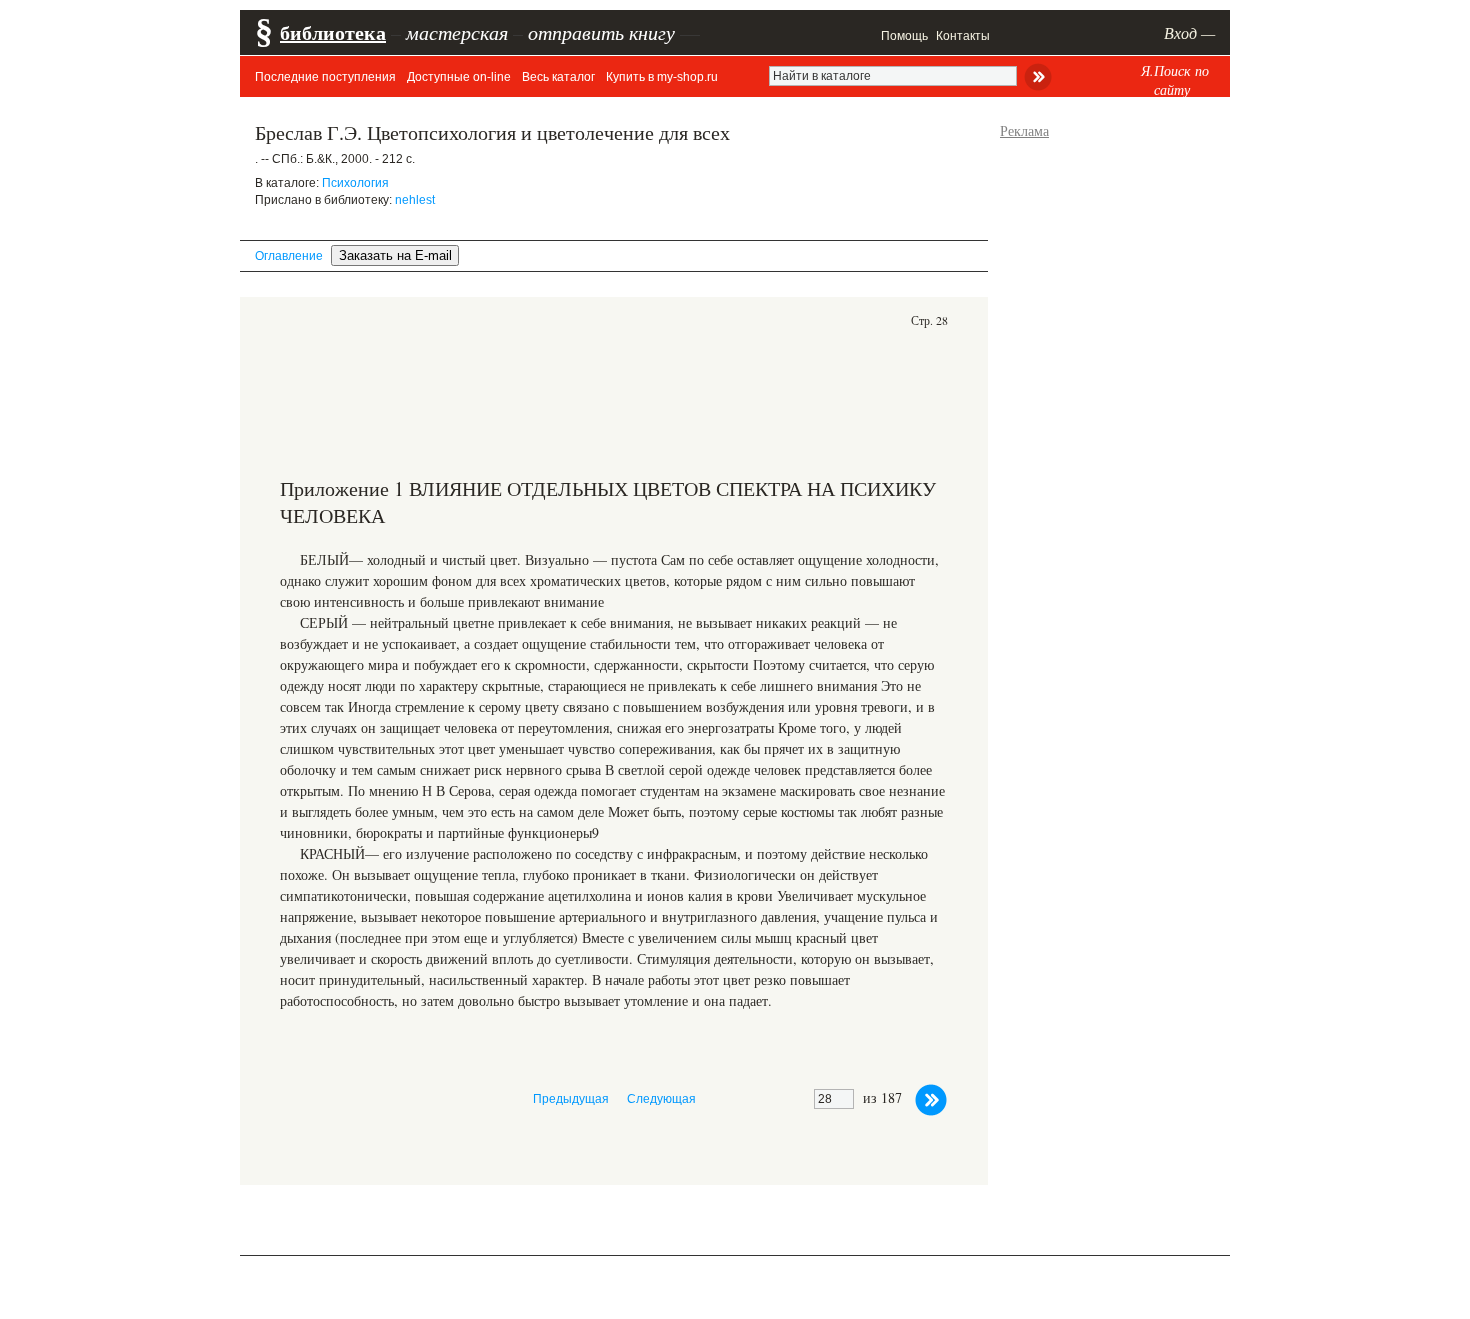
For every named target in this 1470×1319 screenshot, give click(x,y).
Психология (355, 183)
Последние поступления (325, 77)
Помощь (904, 36)
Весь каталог (558, 77)
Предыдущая (571, 1099)
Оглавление (289, 256)
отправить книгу (601, 32)
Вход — (1189, 32)
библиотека (333, 32)
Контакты (963, 36)
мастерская (457, 32)
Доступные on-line (459, 77)
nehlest (415, 200)
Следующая (661, 1099)
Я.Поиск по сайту (1175, 80)
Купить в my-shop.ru (662, 77)
